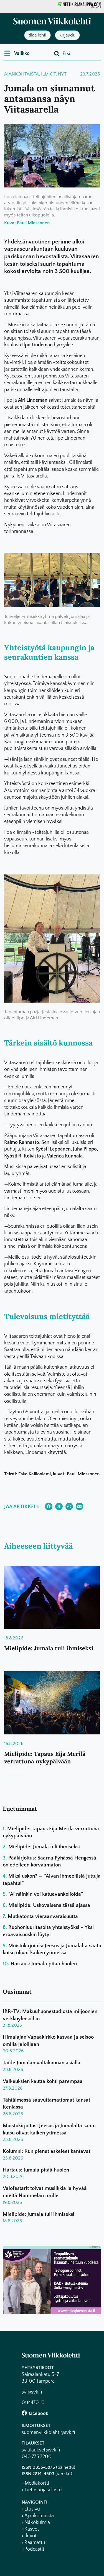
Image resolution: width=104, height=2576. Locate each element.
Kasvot (32, 2529)
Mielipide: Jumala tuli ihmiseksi (49, 1648)
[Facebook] (24, 2413)
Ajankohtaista (21, 74)
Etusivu (32, 2509)
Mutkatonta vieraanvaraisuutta (43, 1916)
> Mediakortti (35, 2483)
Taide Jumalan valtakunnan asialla (42, 2063)
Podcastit (34, 2549)
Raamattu (35, 2543)
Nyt (62, 74)
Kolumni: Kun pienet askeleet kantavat (47, 2151)
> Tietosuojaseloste (42, 2490)
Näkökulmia (37, 2523)
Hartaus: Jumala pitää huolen (44, 1964)
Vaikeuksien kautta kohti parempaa (43, 2081)
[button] (17, 53)
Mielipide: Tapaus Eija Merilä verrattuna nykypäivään (45, 1758)
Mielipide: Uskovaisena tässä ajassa (49, 1905)
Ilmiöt (48, 74)
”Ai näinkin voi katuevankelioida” (46, 1894)
